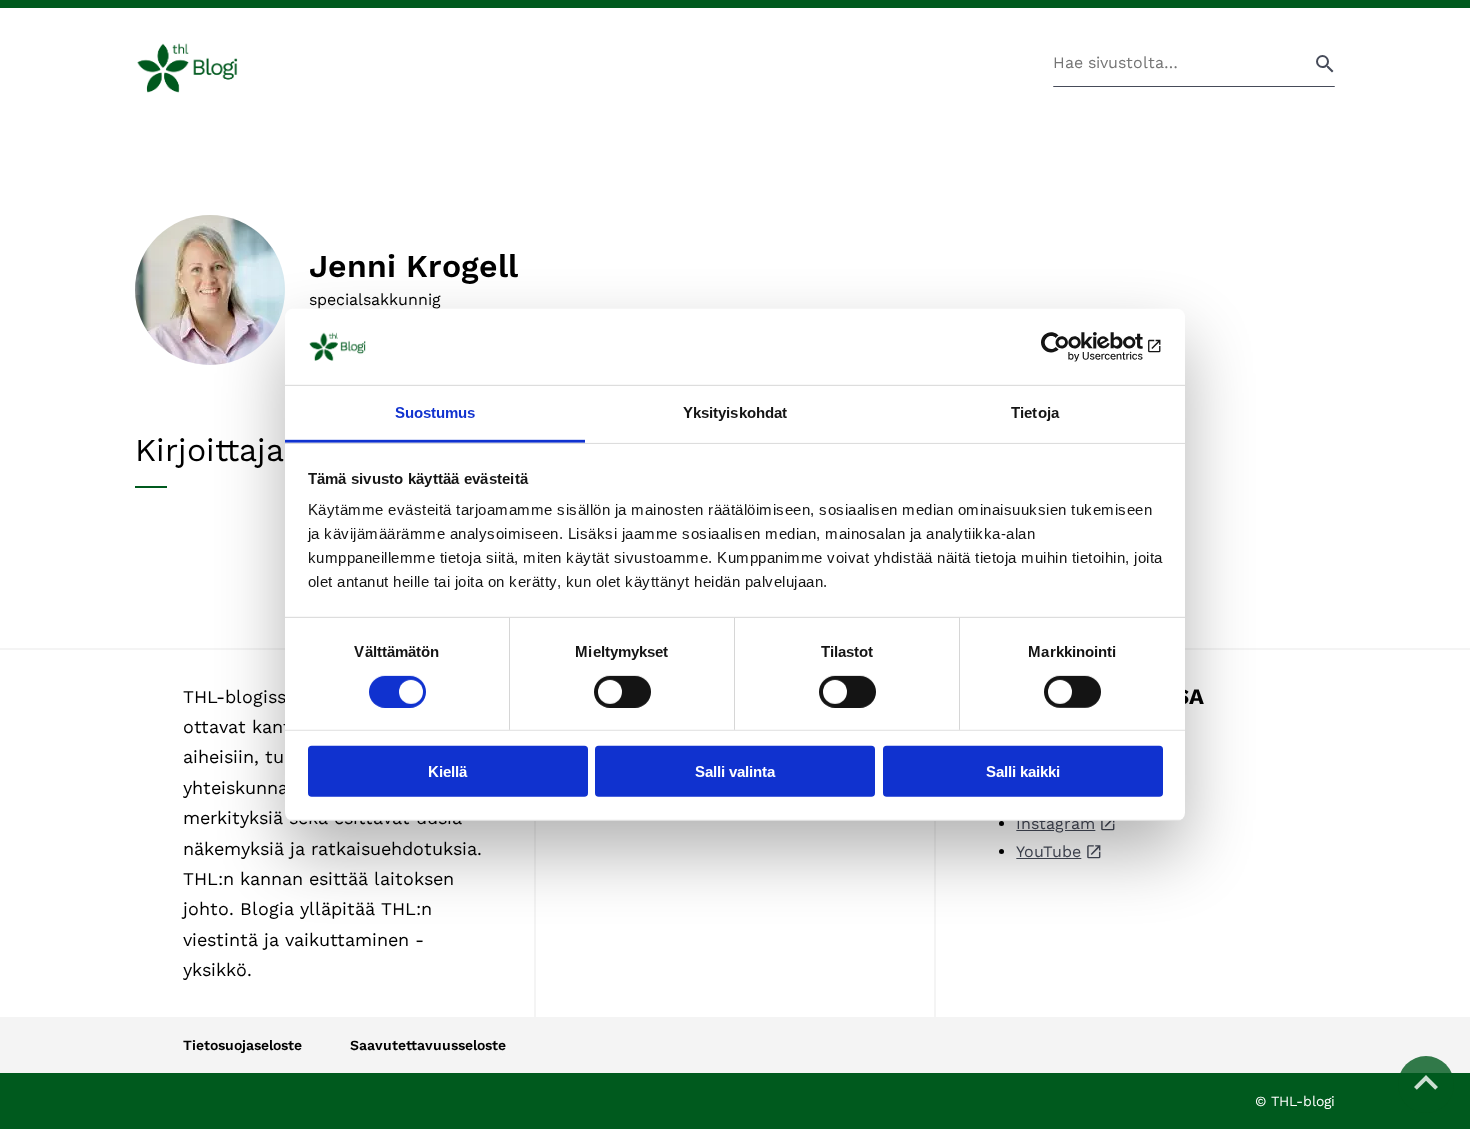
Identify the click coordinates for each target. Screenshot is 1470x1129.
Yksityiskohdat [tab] (735, 412)
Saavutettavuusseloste (428, 1045)
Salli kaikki (1023, 771)
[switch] (622, 691)
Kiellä (447, 771)
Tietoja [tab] (1035, 412)
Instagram (1055, 823)
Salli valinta (735, 771)
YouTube (1048, 851)
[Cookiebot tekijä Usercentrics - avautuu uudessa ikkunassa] (1075, 347)
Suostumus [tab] (435, 412)
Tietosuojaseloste (242, 1045)
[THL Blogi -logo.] (210, 68)
